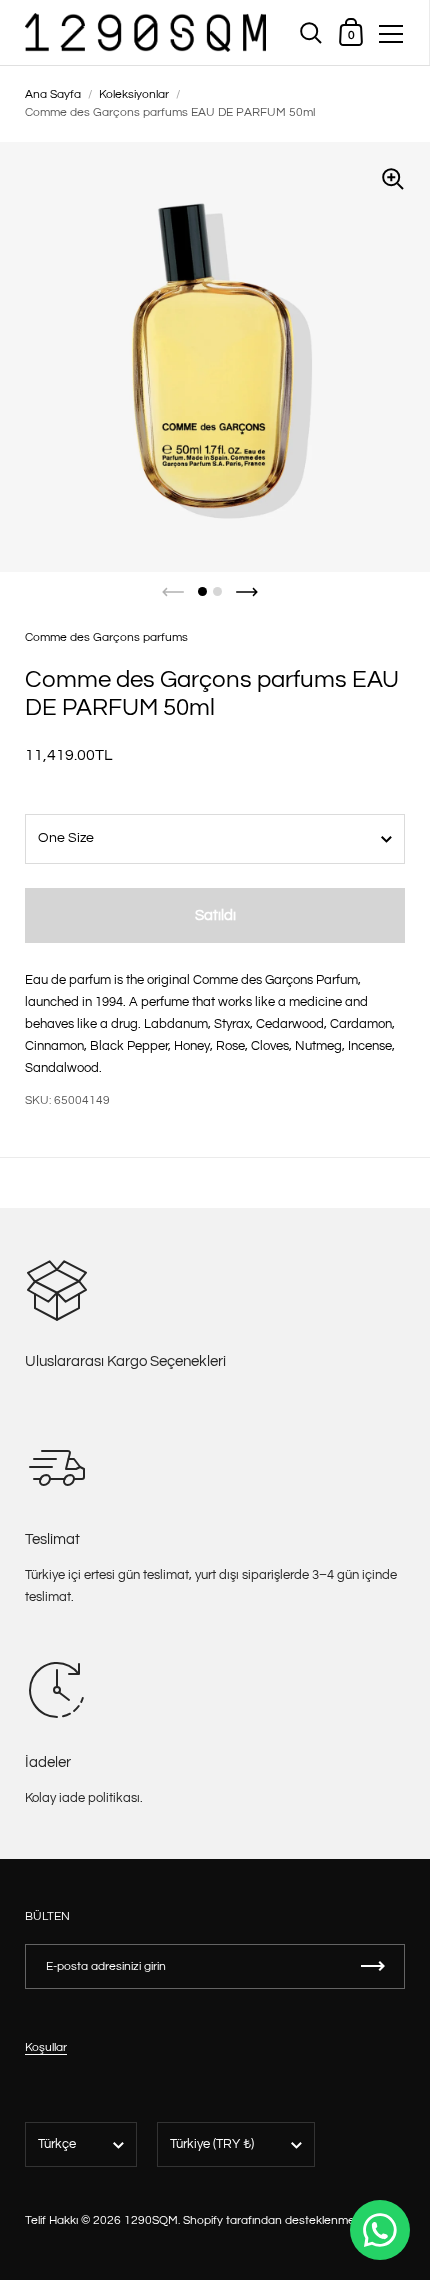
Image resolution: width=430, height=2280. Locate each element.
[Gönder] (373, 1966)
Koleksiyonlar (134, 94)
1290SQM (151, 2220)
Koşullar (46, 2047)
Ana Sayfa (53, 94)
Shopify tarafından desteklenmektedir (284, 2220)
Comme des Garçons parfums (106, 637)
